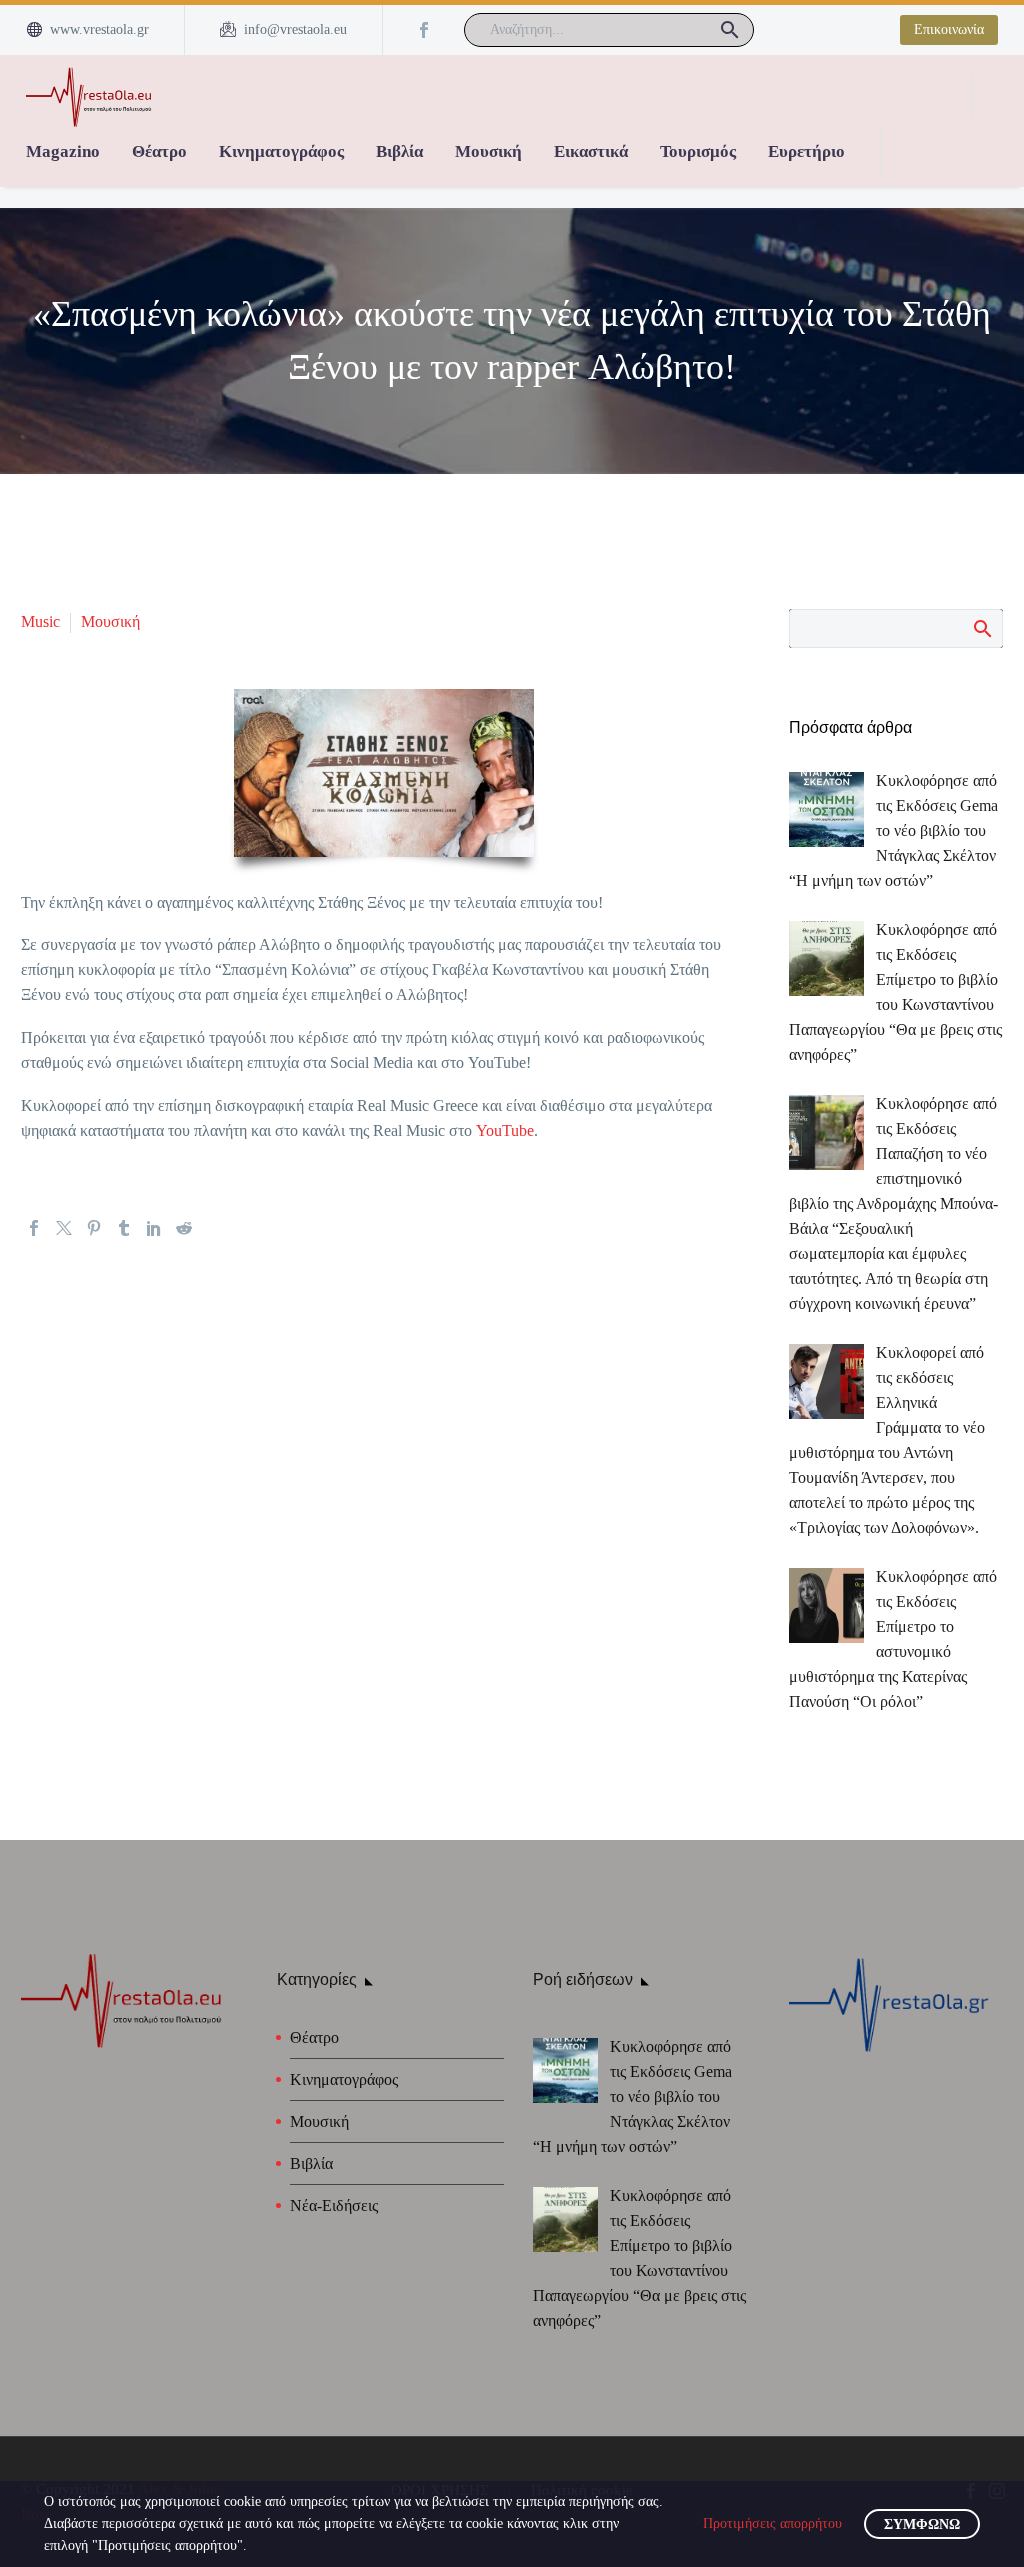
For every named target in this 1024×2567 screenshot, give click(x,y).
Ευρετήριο (806, 151)
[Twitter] (64, 1228)
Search (981, 628)
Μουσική (488, 151)
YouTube (505, 1130)
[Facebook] (424, 30)
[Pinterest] (94, 1228)
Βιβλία (399, 151)
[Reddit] (184, 1228)
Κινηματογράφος (281, 151)
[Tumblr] (124, 1228)
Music (40, 621)
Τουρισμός (698, 151)
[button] (730, 30)
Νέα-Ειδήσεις (334, 2205)
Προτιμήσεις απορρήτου (772, 2523)
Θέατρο (159, 151)
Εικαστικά (591, 151)
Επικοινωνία (949, 29)
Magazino (63, 151)
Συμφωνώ (922, 2524)
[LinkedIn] (154, 1228)
